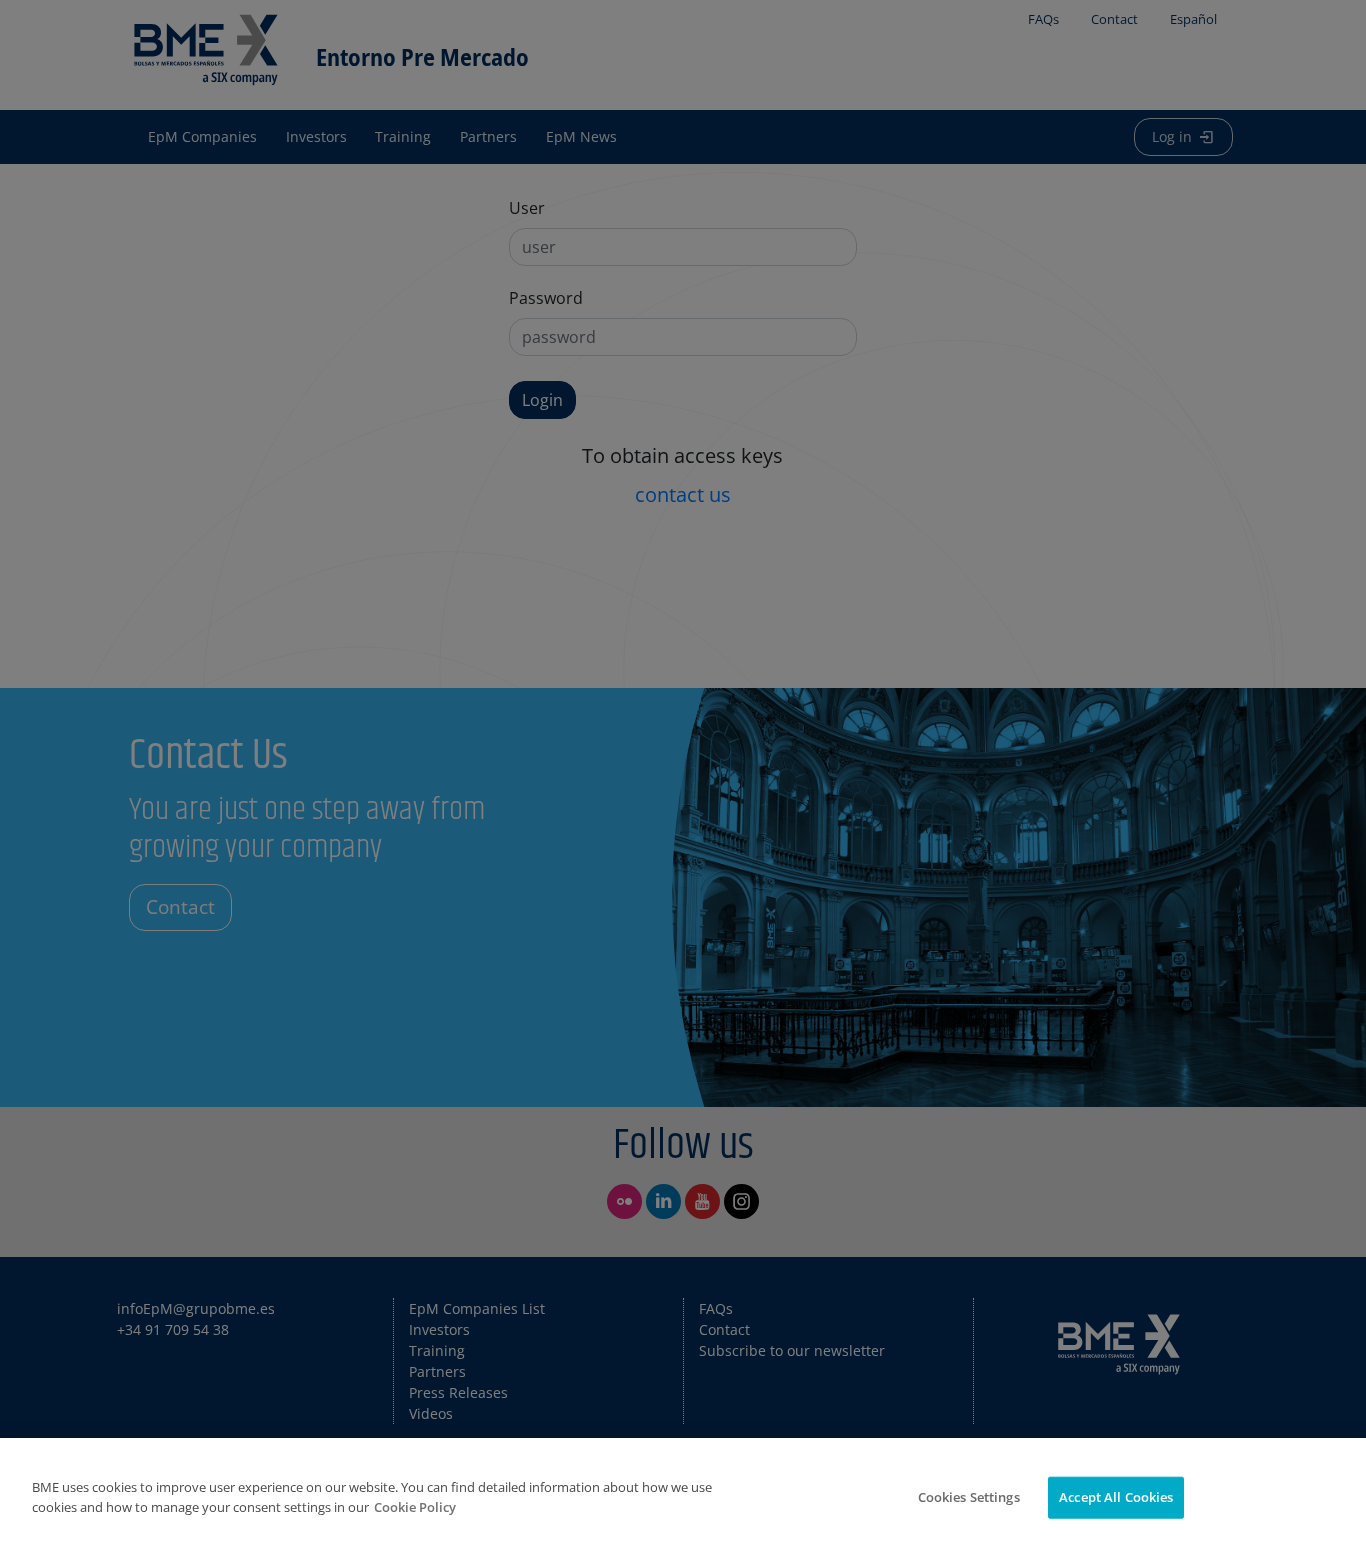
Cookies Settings (969, 1497)
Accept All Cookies (1116, 1497)
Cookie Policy (415, 1507)
